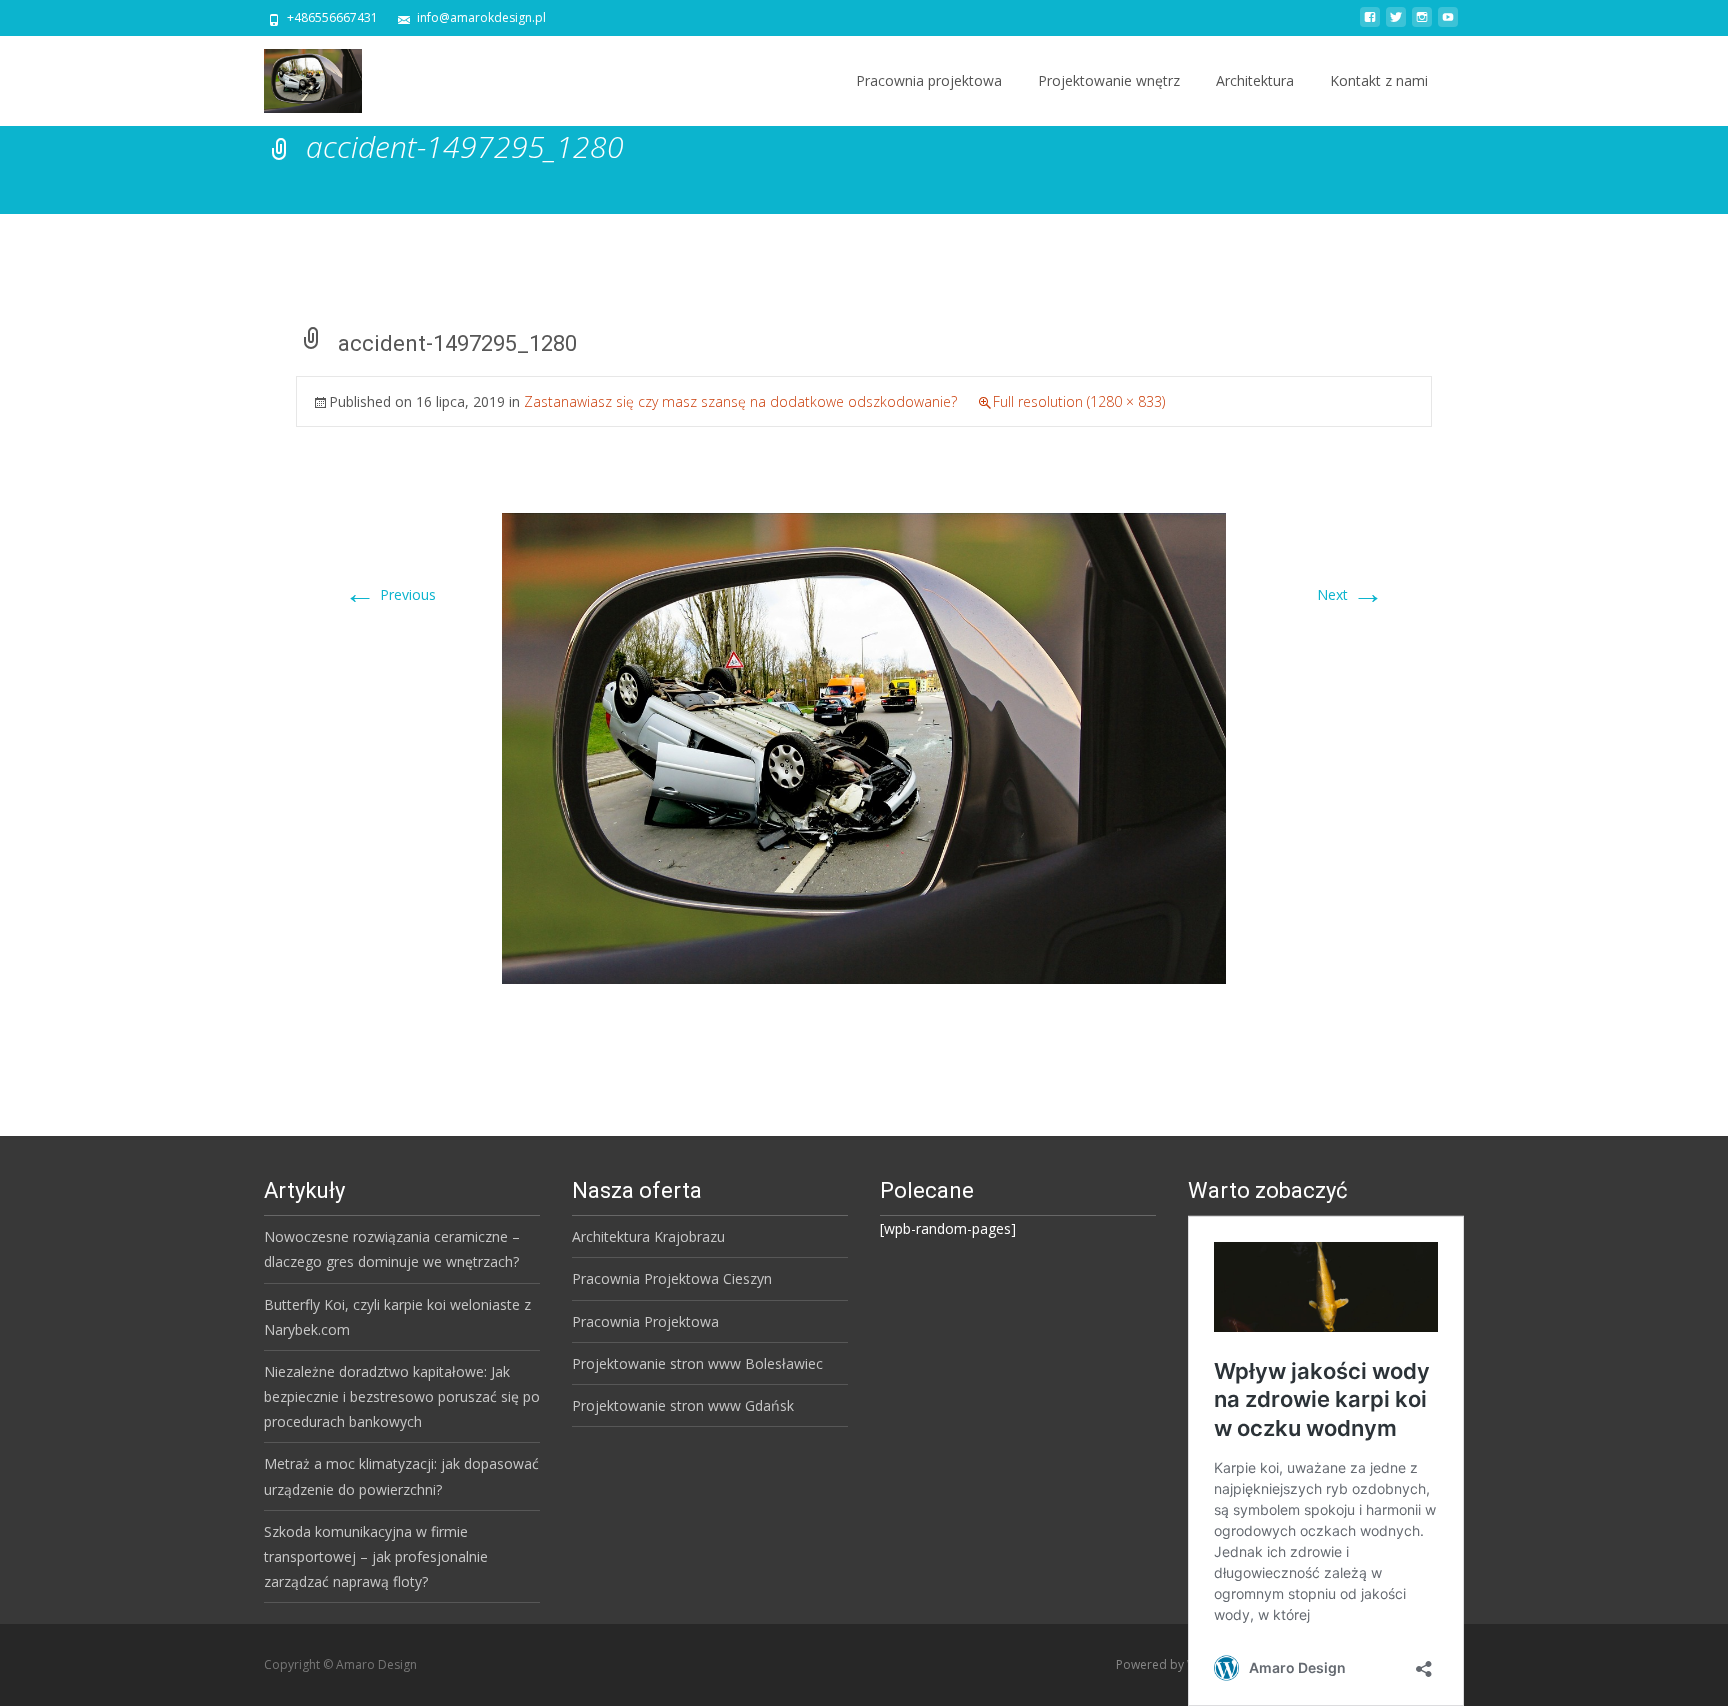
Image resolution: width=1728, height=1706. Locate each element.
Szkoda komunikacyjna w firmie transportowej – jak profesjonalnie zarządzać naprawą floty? (376, 1556)
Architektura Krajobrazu (648, 1236)
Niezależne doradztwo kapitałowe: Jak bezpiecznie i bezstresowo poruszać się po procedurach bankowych (402, 1396)
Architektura (1255, 80)
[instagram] (1422, 24)
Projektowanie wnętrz (1109, 80)
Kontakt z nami (1379, 80)
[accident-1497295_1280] (864, 747)
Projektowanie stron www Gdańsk (683, 1405)
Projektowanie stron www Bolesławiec (697, 1363)
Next (1350, 594)
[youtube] (1448, 24)
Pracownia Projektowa (645, 1321)
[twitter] (1396, 24)
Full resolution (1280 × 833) (1079, 401)
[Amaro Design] (297, 76)
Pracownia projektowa (929, 80)
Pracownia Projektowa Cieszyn (672, 1278)
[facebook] (1370, 24)
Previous (390, 594)
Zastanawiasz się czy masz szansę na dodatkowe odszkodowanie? (740, 401)
